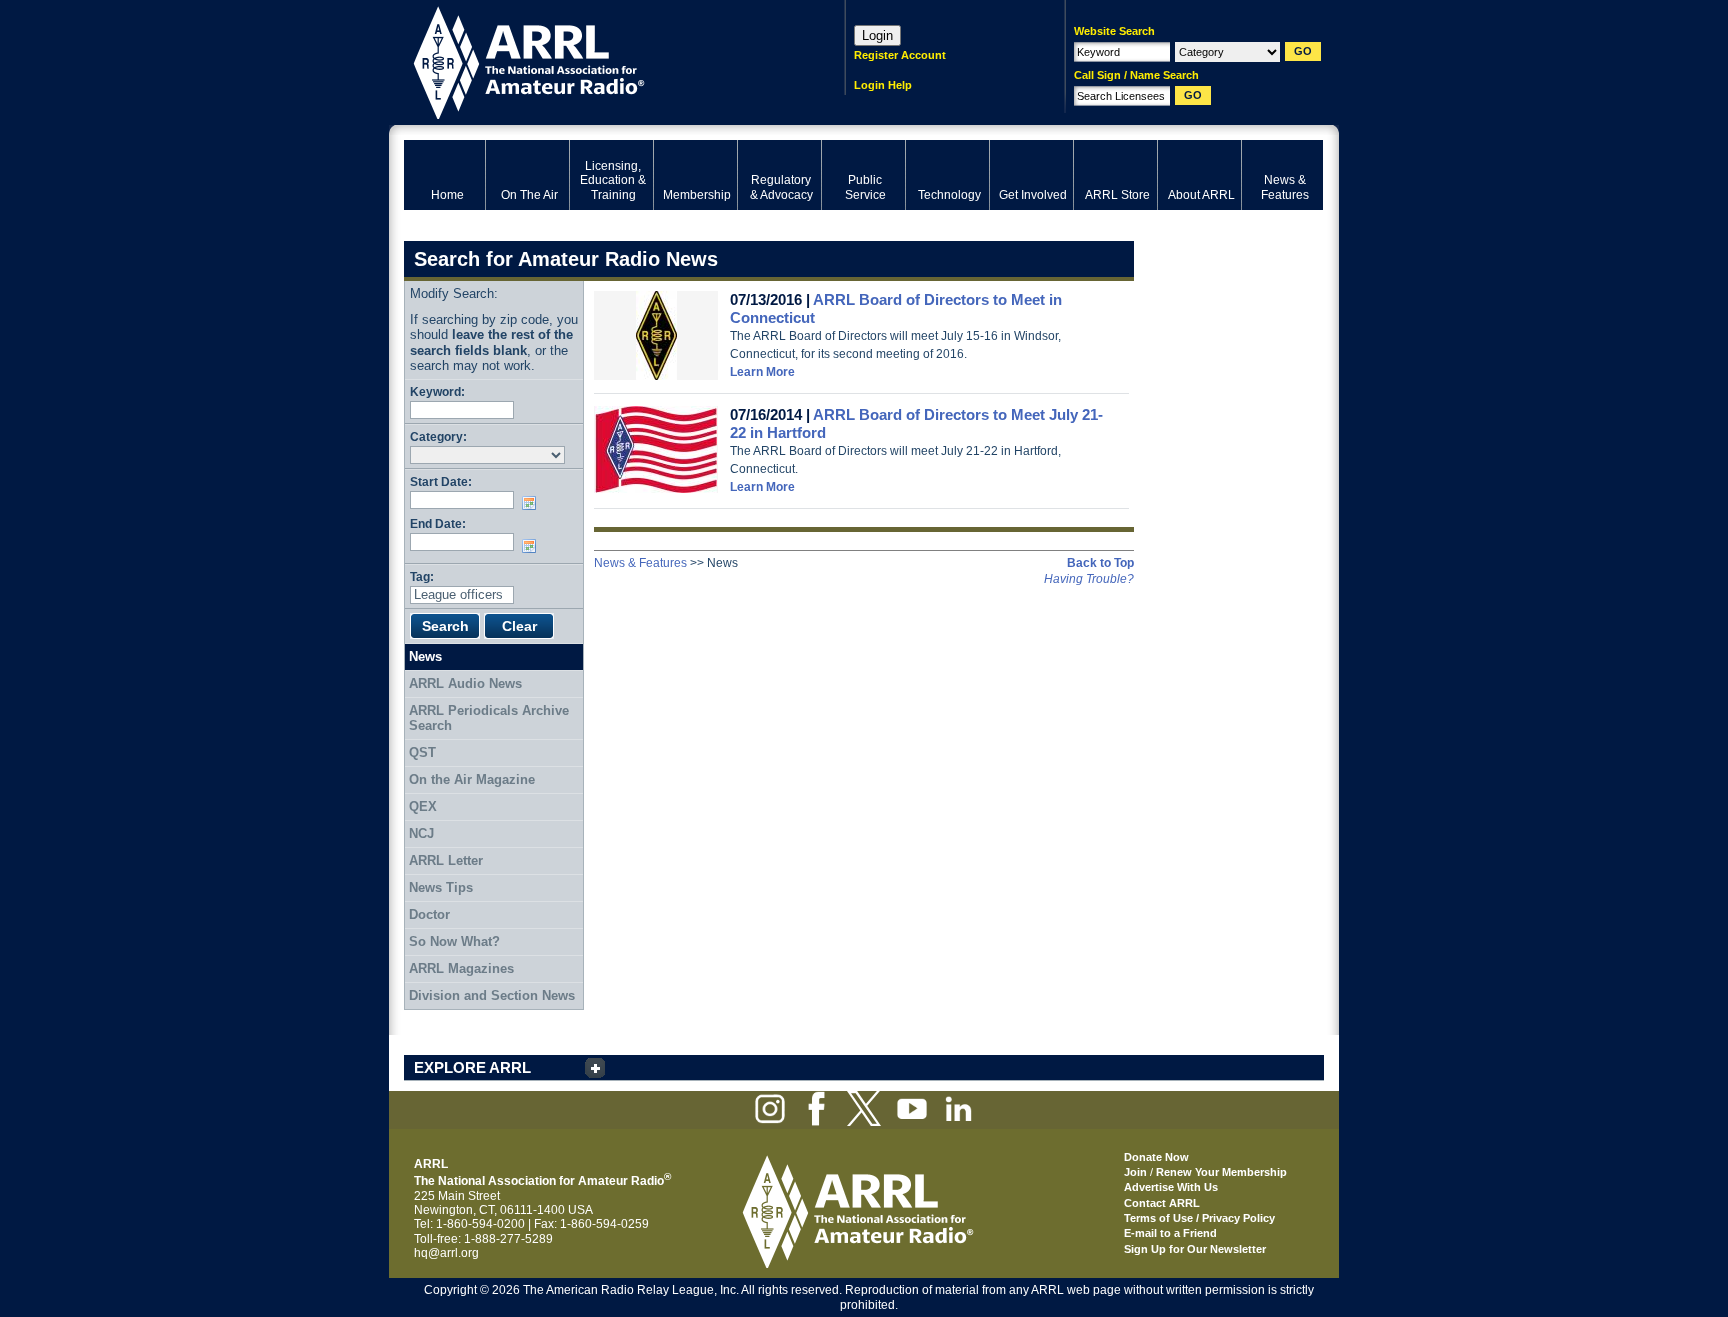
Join (1135, 1172)
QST (422, 752)
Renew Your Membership (1221, 1172)
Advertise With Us (1171, 1187)
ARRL (598, 60)
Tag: (422, 576)
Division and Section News (492, 995)
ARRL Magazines (461, 968)
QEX (423, 806)
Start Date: (441, 481)
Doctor (429, 914)
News (425, 656)
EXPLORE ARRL (472, 1067)
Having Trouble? (1089, 579)
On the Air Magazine (472, 779)
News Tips (441, 887)
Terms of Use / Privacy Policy (1199, 1218)
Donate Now (1156, 1157)
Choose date (533, 503)
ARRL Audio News (465, 683)
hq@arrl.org (446, 1253)
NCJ (421, 833)
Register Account (900, 55)
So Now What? (454, 941)
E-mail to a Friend (1170, 1233)
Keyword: (437, 391)
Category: (438, 436)
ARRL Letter (446, 860)
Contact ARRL (1162, 1203)
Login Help (883, 85)
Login (877, 35)
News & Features (640, 563)
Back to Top (1100, 563)
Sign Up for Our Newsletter (1195, 1249)
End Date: (438, 523)
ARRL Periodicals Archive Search (489, 718)
